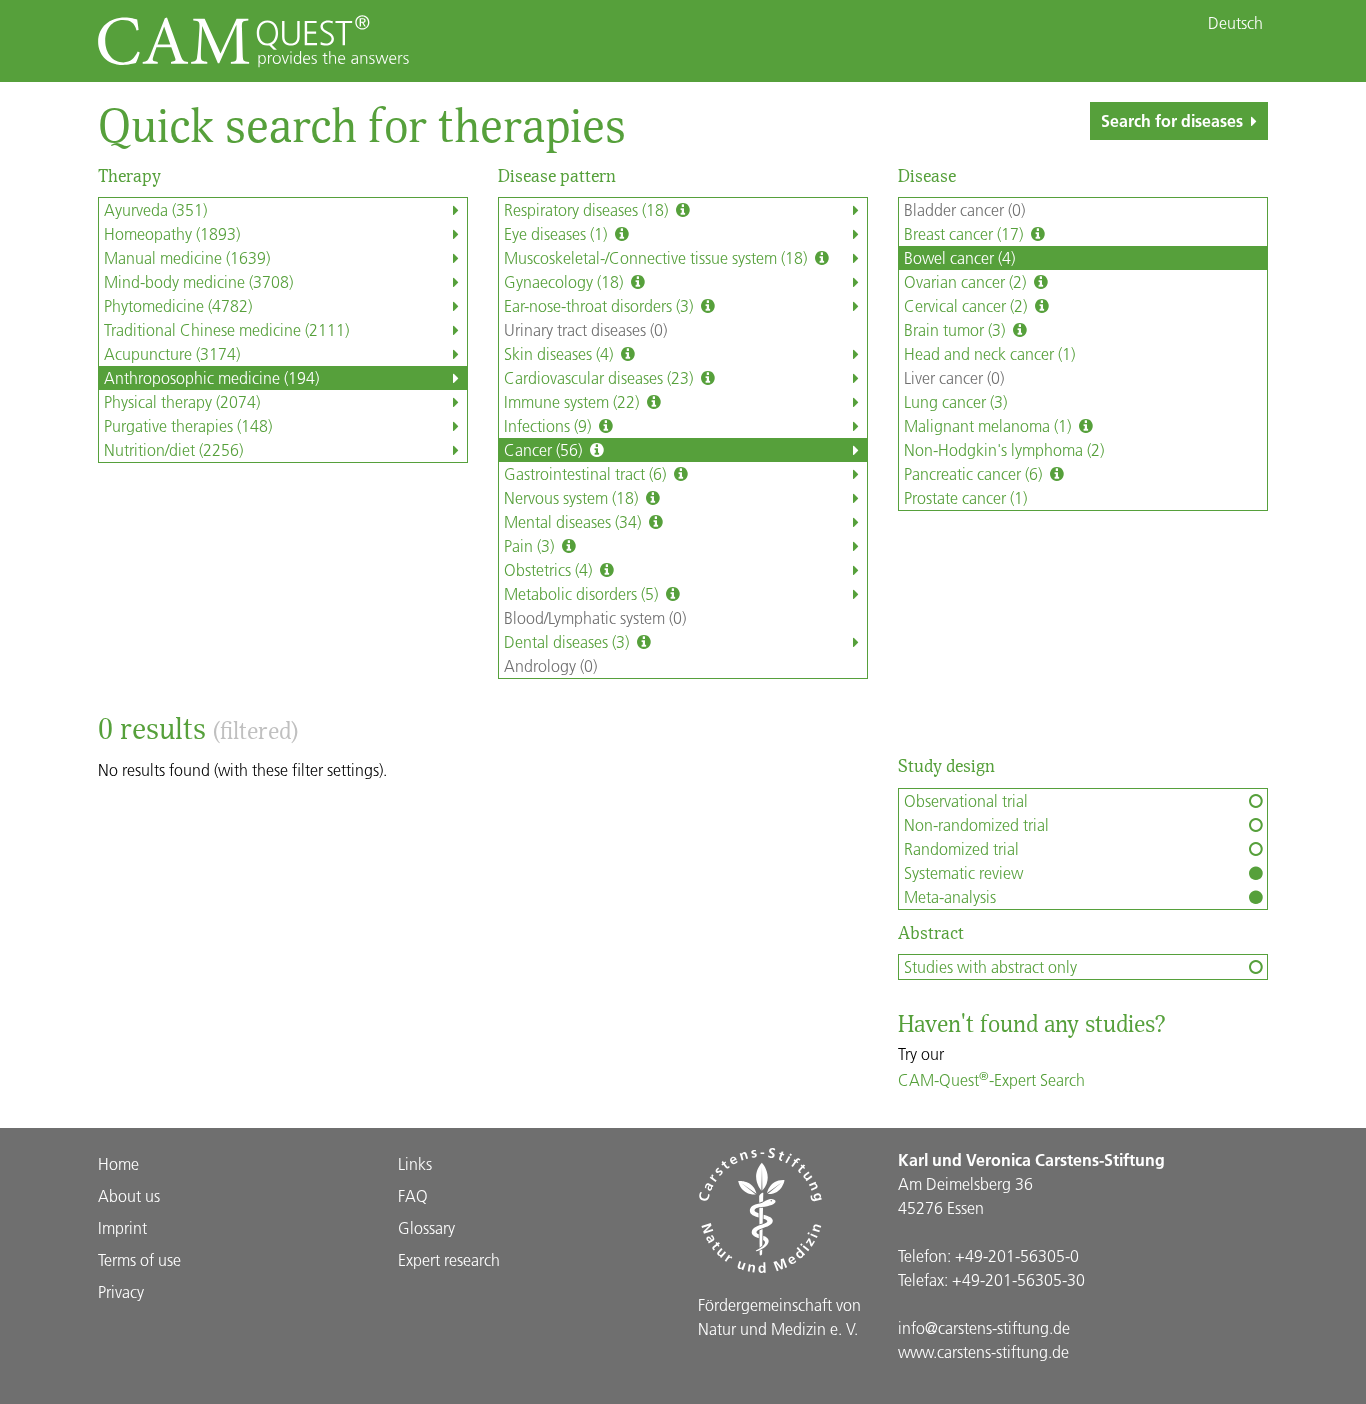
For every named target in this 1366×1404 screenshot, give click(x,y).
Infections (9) (549, 425)
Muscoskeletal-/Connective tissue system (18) (657, 257)
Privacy (121, 1291)
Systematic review (963, 872)
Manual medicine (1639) (187, 257)
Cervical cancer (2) (967, 305)
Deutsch (1235, 23)
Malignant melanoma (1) (989, 425)
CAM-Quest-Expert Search (991, 1079)
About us (129, 1195)
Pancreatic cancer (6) (975, 473)
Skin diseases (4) (560, 353)
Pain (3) (531, 545)
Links (415, 1163)
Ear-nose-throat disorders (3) (600, 305)
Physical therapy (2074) (182, 401)
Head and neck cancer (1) (989, 353)
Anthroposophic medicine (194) (211, 377)
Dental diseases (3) (568, 641)
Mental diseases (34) (574, 521)
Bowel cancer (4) (959, 257)
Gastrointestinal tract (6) (587, 473)
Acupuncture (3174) (172, 353)
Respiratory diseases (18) (588, 209)
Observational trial (966, 800)
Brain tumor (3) (956, 329)
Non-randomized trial (976, 824)
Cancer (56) (545, 449)
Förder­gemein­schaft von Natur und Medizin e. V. (779, 1316)
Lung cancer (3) (955, 401)
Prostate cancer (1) (965, 497)
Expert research (449, 1259)
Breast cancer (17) (965, 233)
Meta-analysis (950, 896)
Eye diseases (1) (557, 233)
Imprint (122, 1227)
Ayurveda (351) (155, 209)
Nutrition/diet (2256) (173, 449)
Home (118, 1163)
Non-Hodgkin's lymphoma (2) (1004, 449)
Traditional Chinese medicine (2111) (226, 329)
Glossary (426, 1227)
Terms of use (139, 1259)
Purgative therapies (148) (188, 425)
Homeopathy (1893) (172, 233)
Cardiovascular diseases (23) (600, 377)
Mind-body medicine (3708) (198, 281)
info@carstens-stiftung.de (984, 1327)
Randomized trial (961, 848)
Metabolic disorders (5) (583, 593)
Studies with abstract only (990, 966)
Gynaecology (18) (565, 281)
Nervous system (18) (573, 497)
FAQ (413, 1195)
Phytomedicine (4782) (178, 305)
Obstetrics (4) (550, 569)
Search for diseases (1172, 120)
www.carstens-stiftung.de (983, 1351)
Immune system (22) (573, 401)
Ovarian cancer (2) (967, 281)
